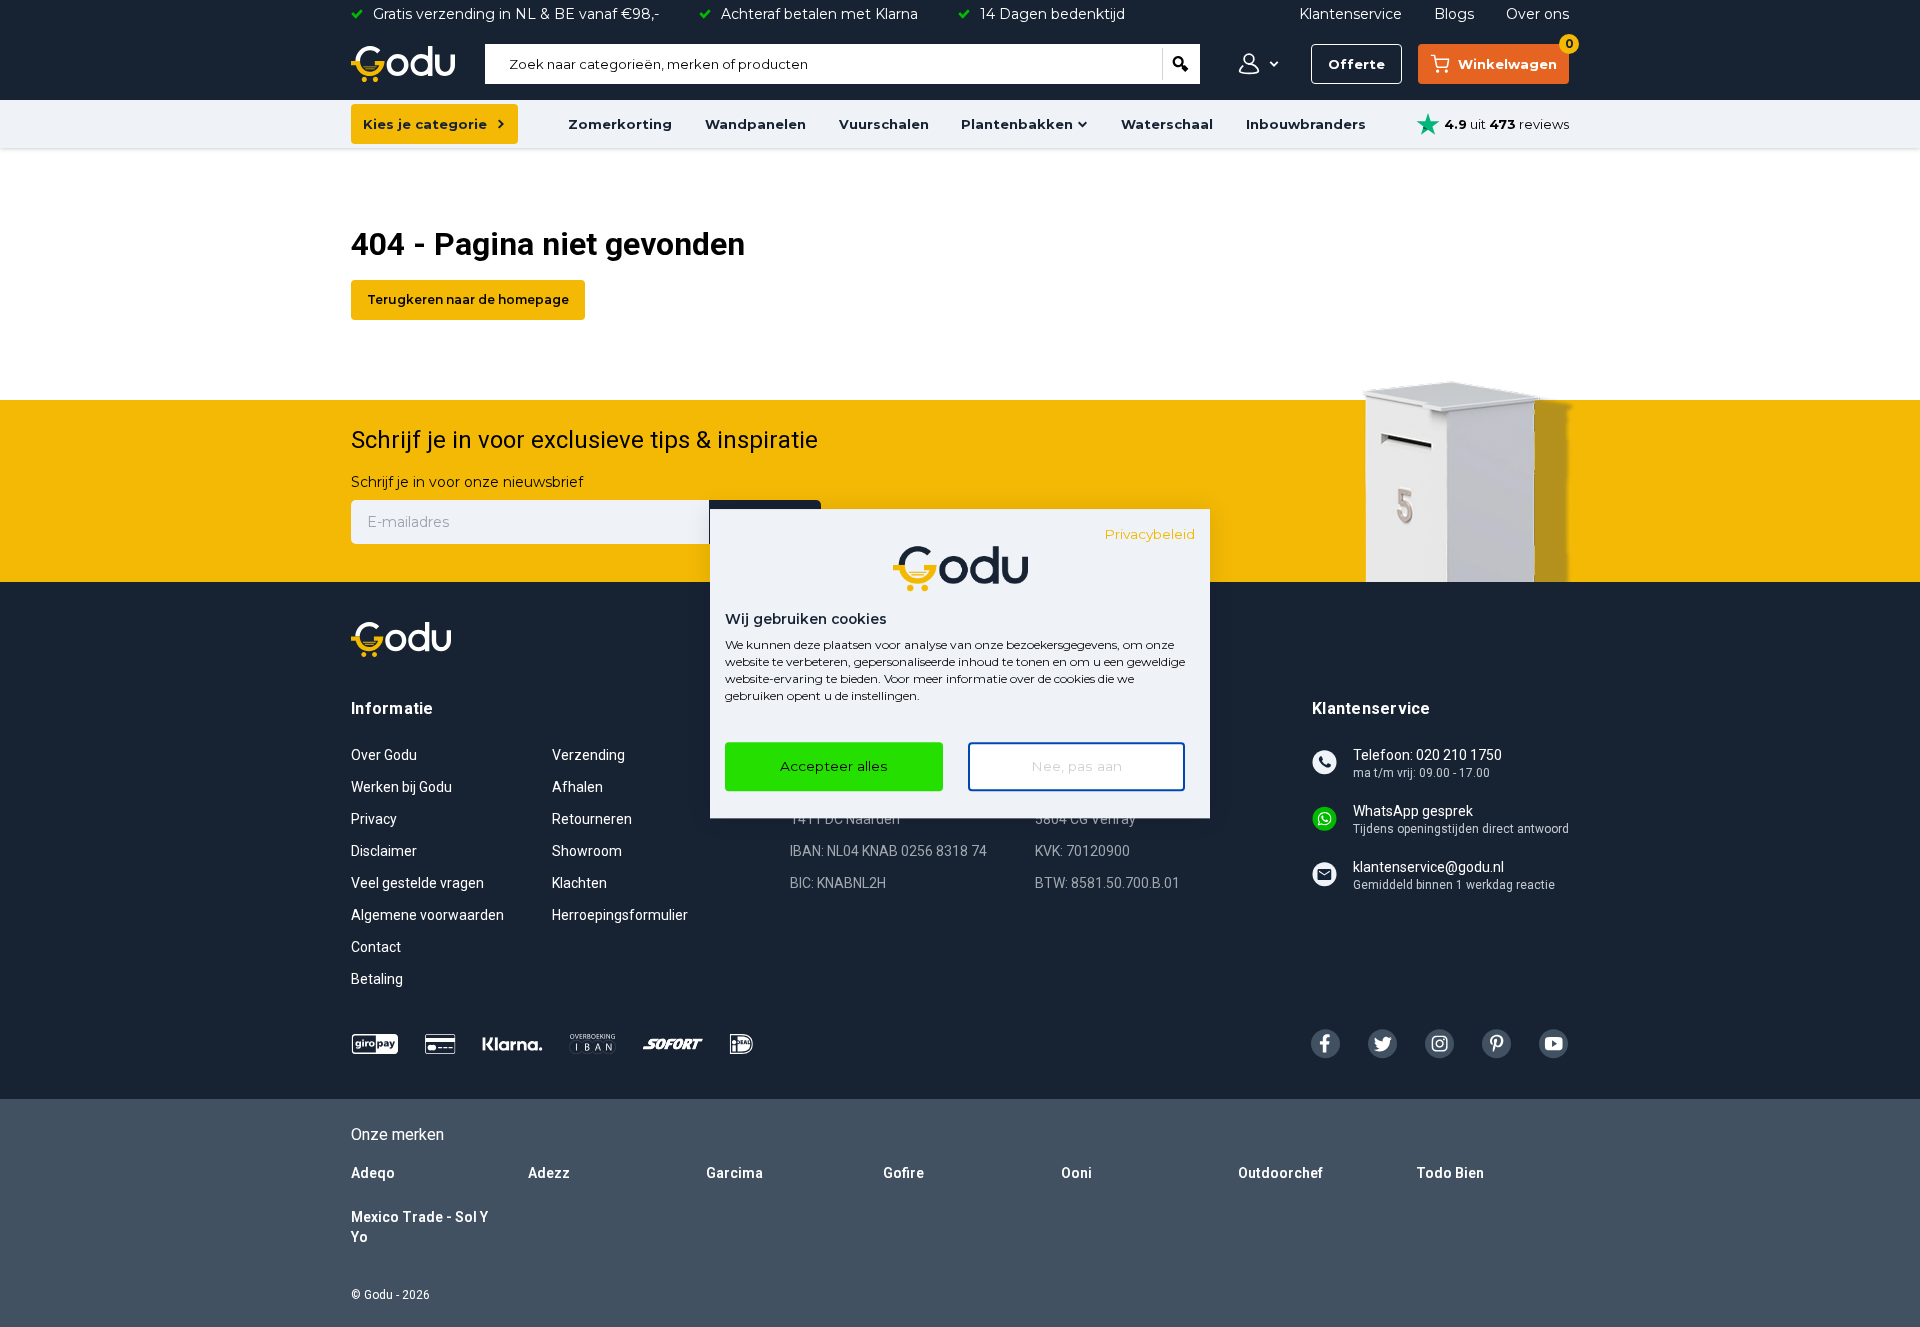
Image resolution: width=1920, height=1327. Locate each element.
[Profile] (1254, 64)
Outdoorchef (1280, 1173)
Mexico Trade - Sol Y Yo (419, 1227)
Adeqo (373, 1173)
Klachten (579, 883)
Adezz (549, 1173)
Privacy (374, 819)
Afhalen (577, 787)
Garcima (734, 1173)
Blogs (1454, 14)
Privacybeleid (1149, 534)
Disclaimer (384, 851)
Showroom (587, 851)
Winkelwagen (1513, 58)
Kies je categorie (425, 124)
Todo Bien (1450, 1173)
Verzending (588, 755)
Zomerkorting (620, 124)
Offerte (1356, 64)
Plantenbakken (1017, 124)
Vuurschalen (884, 124)
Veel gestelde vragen (417, 883)
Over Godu (384, 755)
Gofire (903, 1173)
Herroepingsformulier (620, 915)
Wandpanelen (755, 124)
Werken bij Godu (401, 787)
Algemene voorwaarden (427, 915)
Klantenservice (1350, 14)
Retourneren (592, 819)
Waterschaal (1167, 124)
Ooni (1076, 1173)
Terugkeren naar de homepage (468, 299)
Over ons (1537, 14)
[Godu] (403, 64)
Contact (376, 947)
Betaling (377, 979)
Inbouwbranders (1306, 124)
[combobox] (823, 64)
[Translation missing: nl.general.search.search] (1181, 64)
